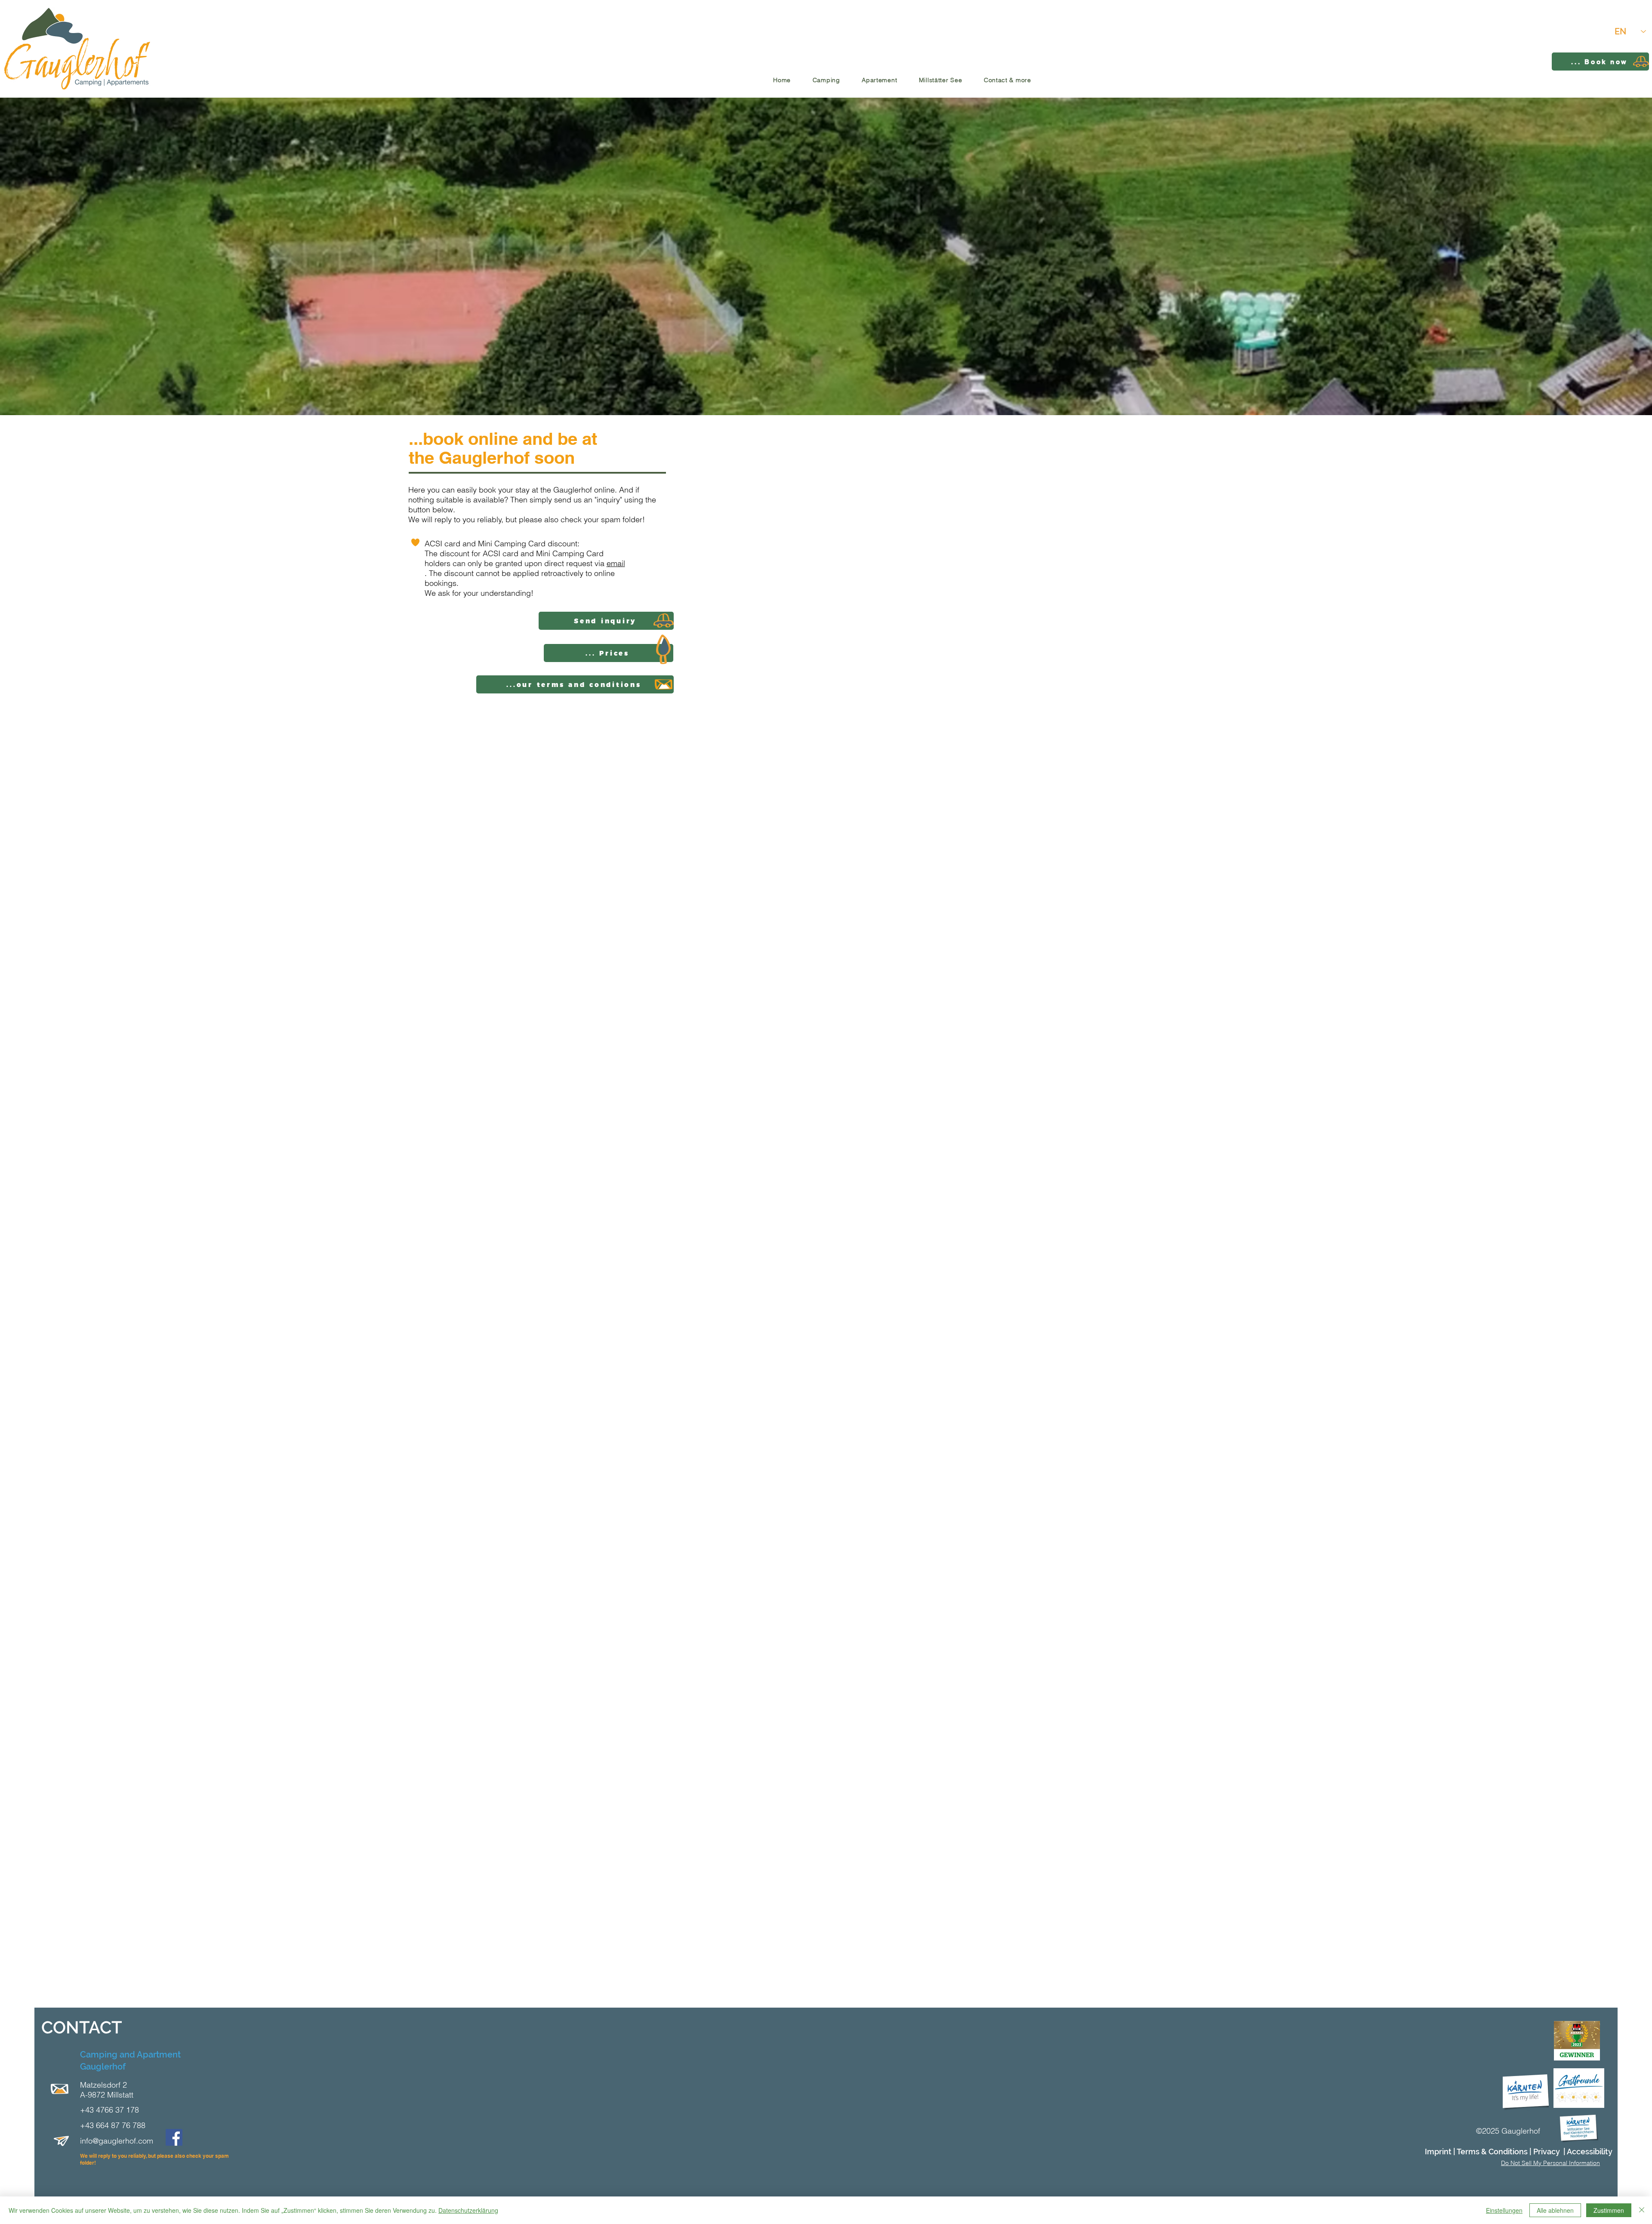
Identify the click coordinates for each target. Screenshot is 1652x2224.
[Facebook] (174, 2137)
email (616, 563)
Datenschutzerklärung (468, 2210)
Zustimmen (1609, 2210)
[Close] (1642, 2210)
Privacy (1547, 2152)
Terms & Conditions (1492, 2152)
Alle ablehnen (1555, 2210)
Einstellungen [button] (1504, 2210)
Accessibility (1590, 2152)
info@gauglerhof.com (117, 2141)
